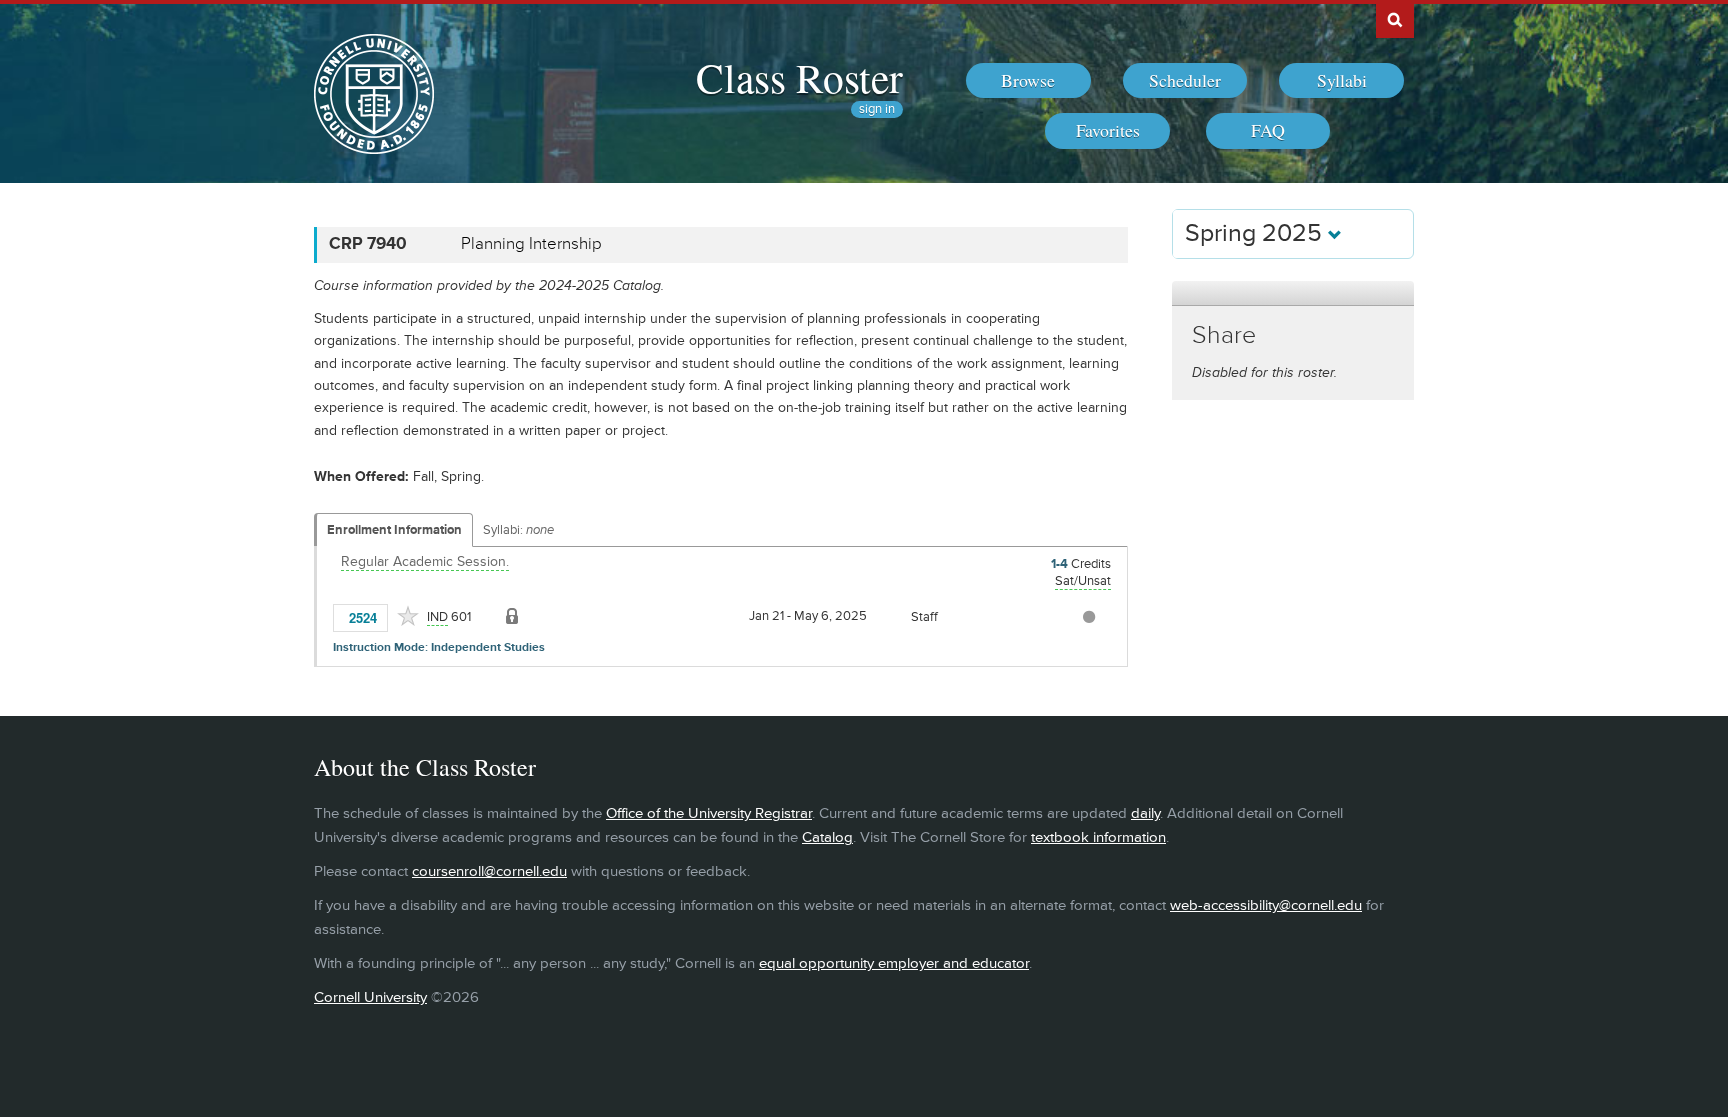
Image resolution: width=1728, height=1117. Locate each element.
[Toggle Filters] (1293, 293)
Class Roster (799, 77)
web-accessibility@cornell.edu (1266, 905)
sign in (877, 109)
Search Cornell (1395, 19)
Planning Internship (531, 244)
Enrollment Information (394, 530)
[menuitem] (1028, 81)
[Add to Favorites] (408, 616)
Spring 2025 (1256, 233)
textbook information (1098, 837)
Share (1224, 335)
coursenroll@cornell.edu (489, 871)
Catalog (827, 837)
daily (1145, 813)
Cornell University (370, 997)
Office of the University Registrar (709, 813)
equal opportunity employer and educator (894, 963)
